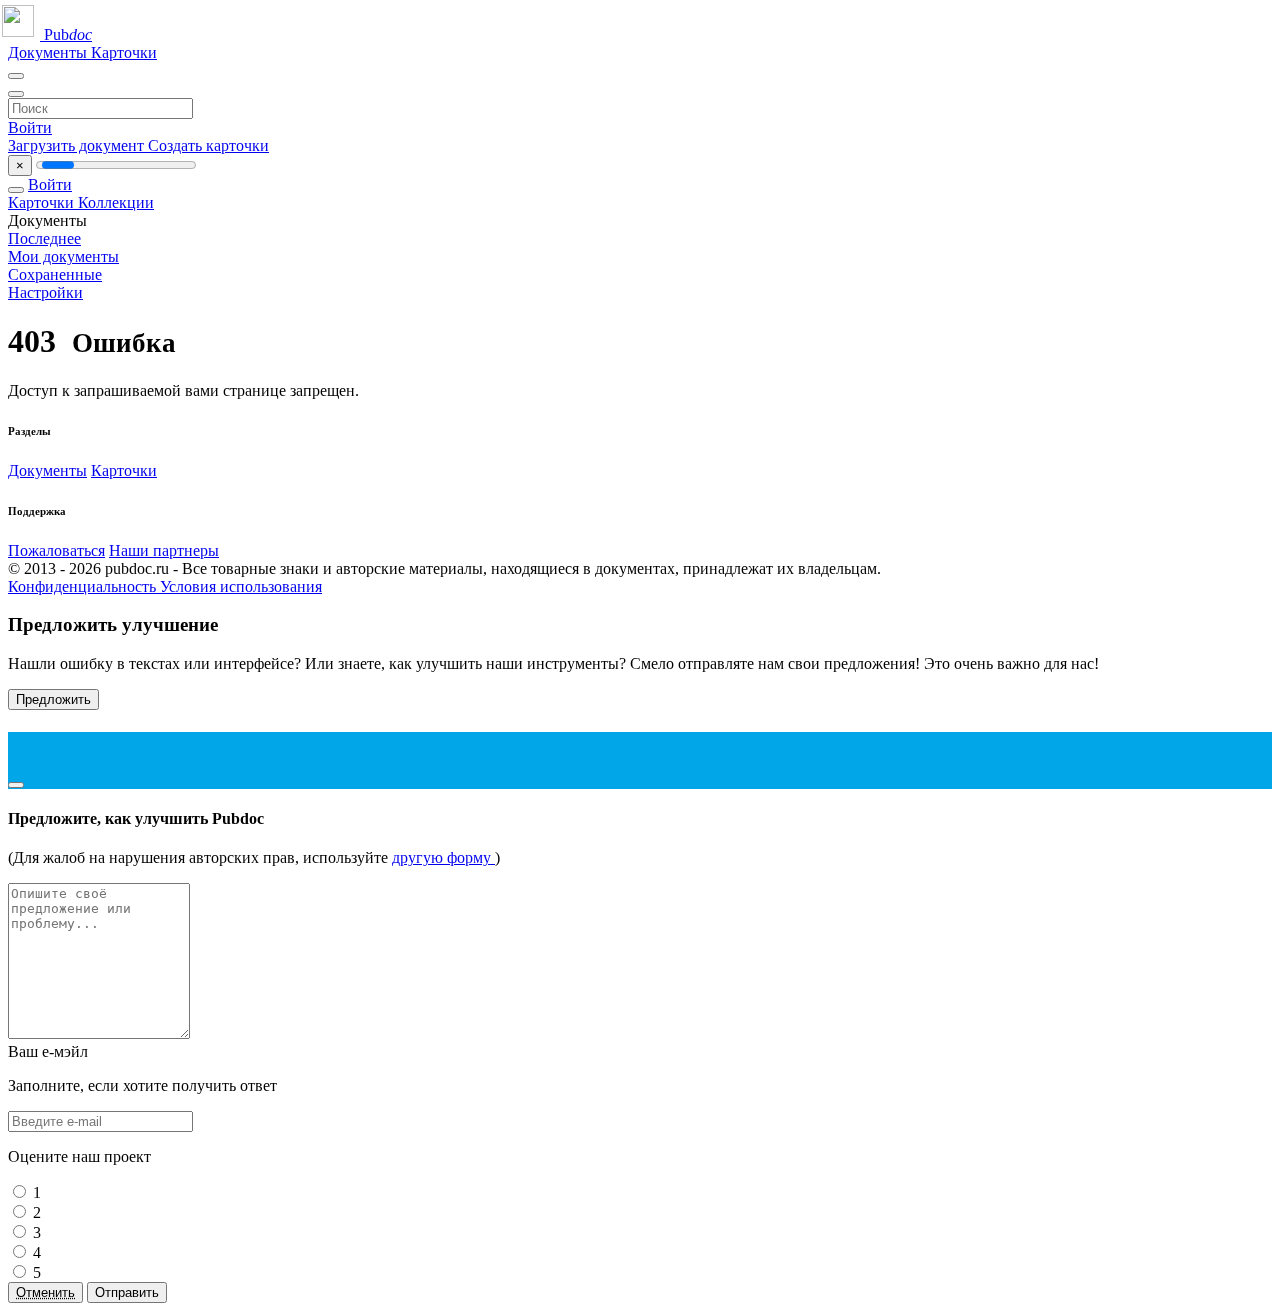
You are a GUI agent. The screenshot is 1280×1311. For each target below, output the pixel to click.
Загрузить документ (78, 145)
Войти (30, 127)
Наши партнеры (164, 550)
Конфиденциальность (84, 586)
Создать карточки (208, 145)
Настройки (45, 292)
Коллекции (116, 202)
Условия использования (241, 586)
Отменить (45, 1292)
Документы (49, 52)
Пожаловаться (56, 550)
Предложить (53, 699)
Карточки (124, 52)
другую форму (443, 857)
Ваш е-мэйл (48, 1051)
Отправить (127, 1292)
